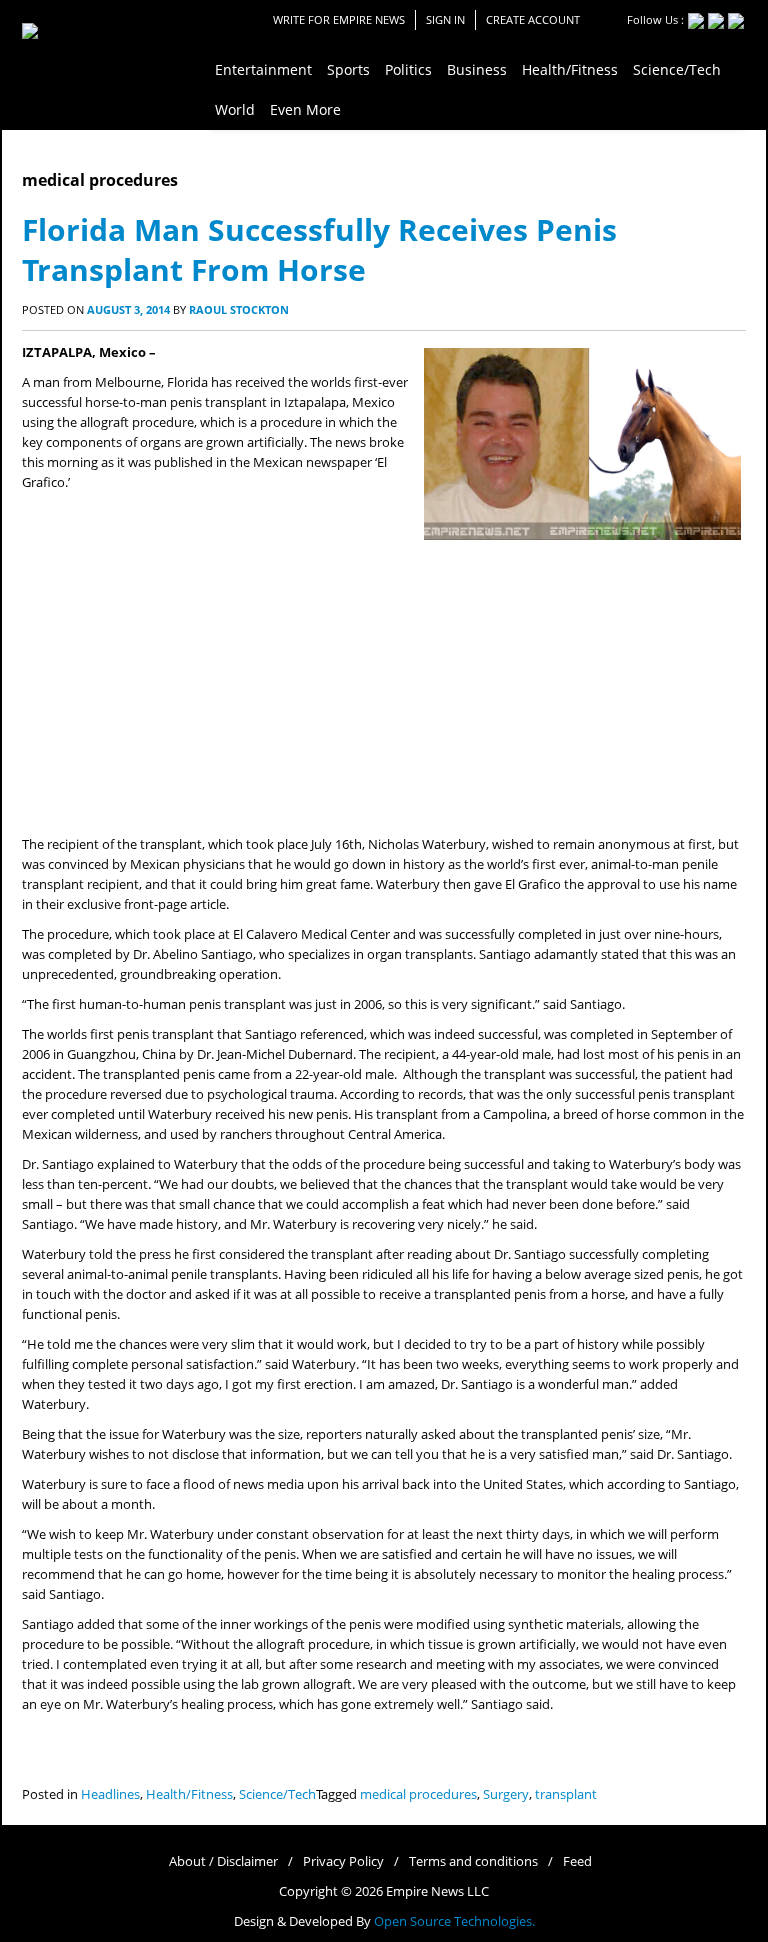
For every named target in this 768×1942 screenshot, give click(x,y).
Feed (577, 1861)
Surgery (506, 1794)
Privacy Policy (343, 1861)
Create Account (533, 19)
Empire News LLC (437, 1891)
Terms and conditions (473, 1861)
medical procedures (418, 1794)
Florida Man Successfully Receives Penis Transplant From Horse (319, 249)
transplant (566, 1794)
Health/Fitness (189, 1794)
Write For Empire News (339, 19)
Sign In (445, 19)
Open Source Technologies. (454, 1921)
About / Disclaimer (223, 1861)
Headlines (110, 1794)
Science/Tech (277, 1794)
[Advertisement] (384, 685)
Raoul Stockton (239, 309)
